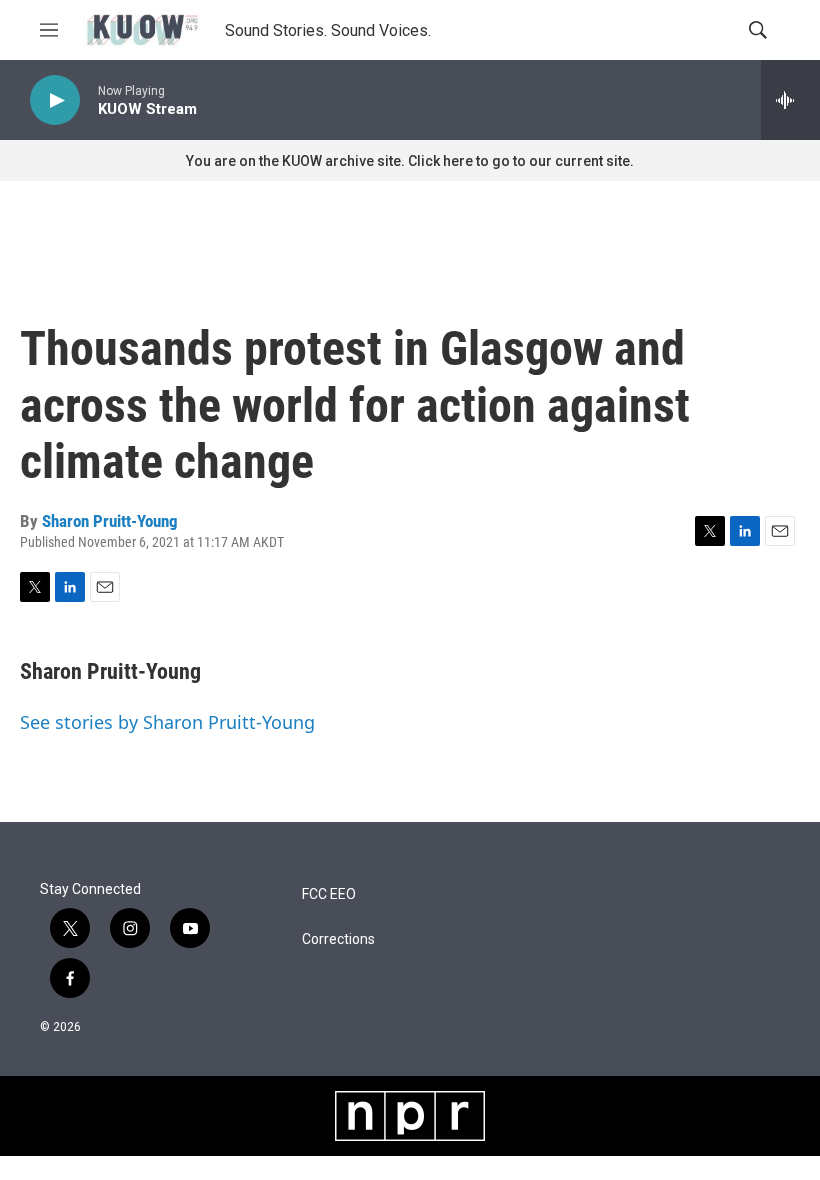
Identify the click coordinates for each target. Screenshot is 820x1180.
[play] (55, 100)
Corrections (338, 939)
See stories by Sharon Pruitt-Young (167, 722)
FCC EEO (329, 894)
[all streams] (790, 100)
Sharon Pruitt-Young (110, 521)
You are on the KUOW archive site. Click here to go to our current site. (410, 161)
